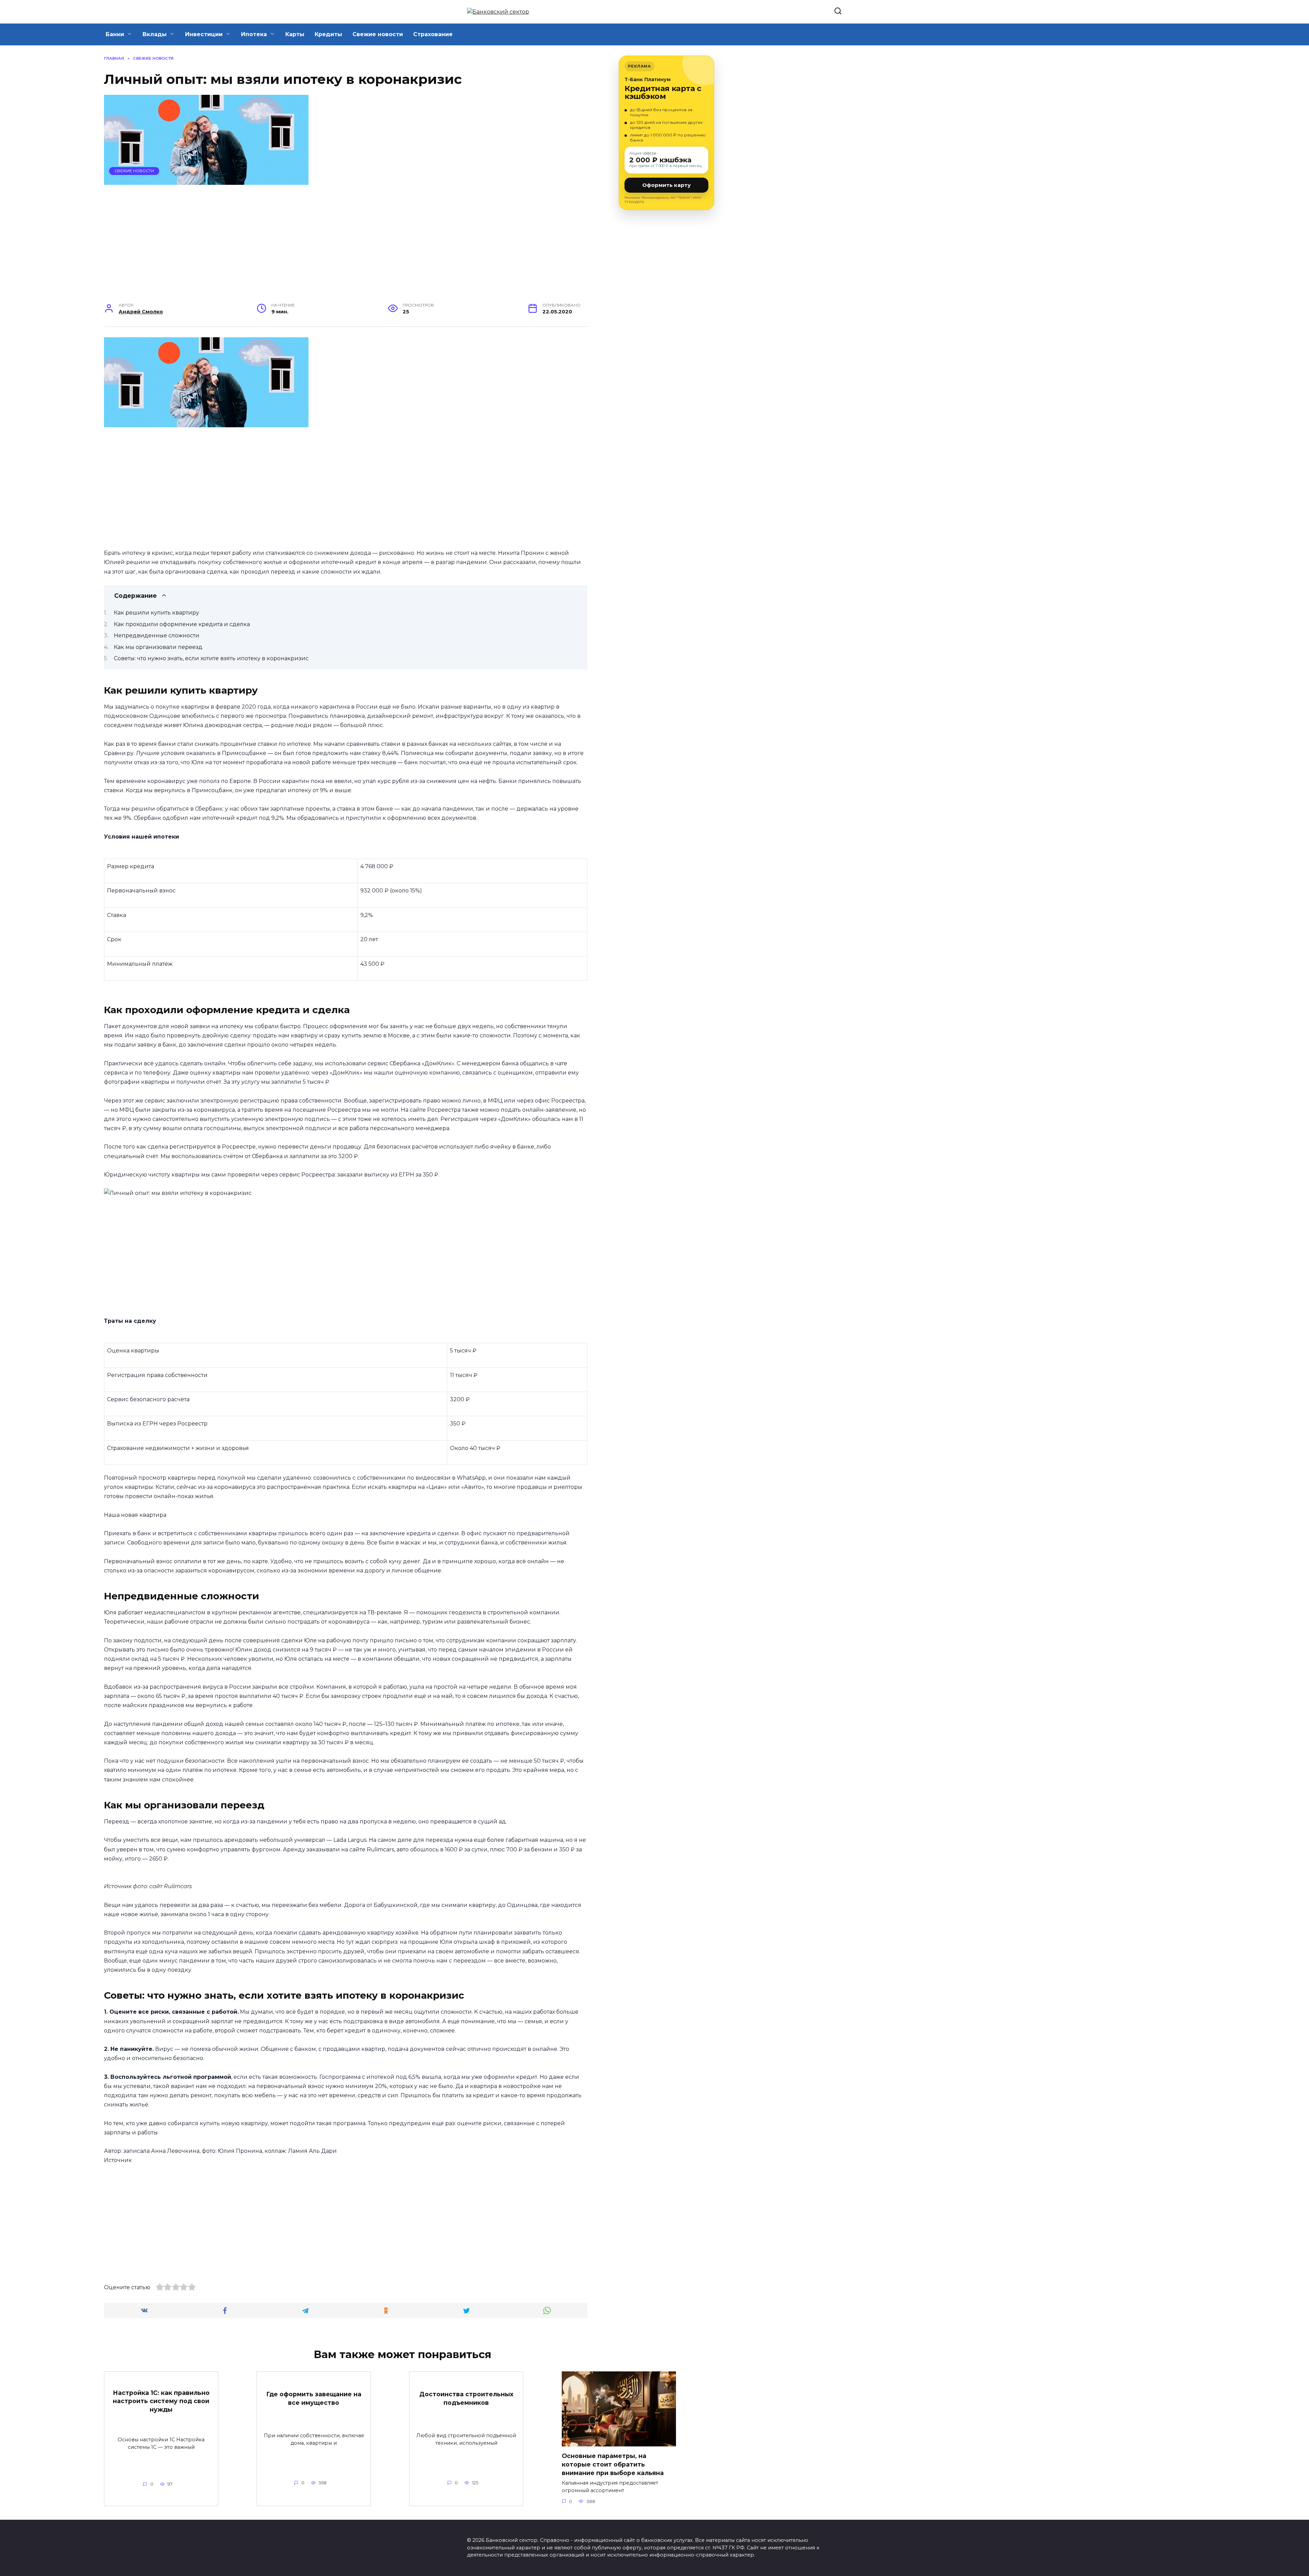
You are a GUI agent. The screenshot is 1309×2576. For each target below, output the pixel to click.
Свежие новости (378, 34)
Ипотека (254, 34)
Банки (115, 34)
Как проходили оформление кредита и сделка (182, 624)
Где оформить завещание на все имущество (314, 2398)
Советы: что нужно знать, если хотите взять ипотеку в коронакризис (211, 658)
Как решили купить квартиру (156, 613)
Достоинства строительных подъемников (466, 2398)
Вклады (155, 34)
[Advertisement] (346, 248)
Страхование (433, 34)
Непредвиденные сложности (157, 635)
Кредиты (328, 34)
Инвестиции (204, 34)
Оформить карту (666, 185)
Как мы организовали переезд (158, 647)
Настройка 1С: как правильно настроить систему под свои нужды (161, 2401)
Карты (295, 34)
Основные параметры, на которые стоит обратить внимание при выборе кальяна (613, 2464)
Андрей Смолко (141, 312)
